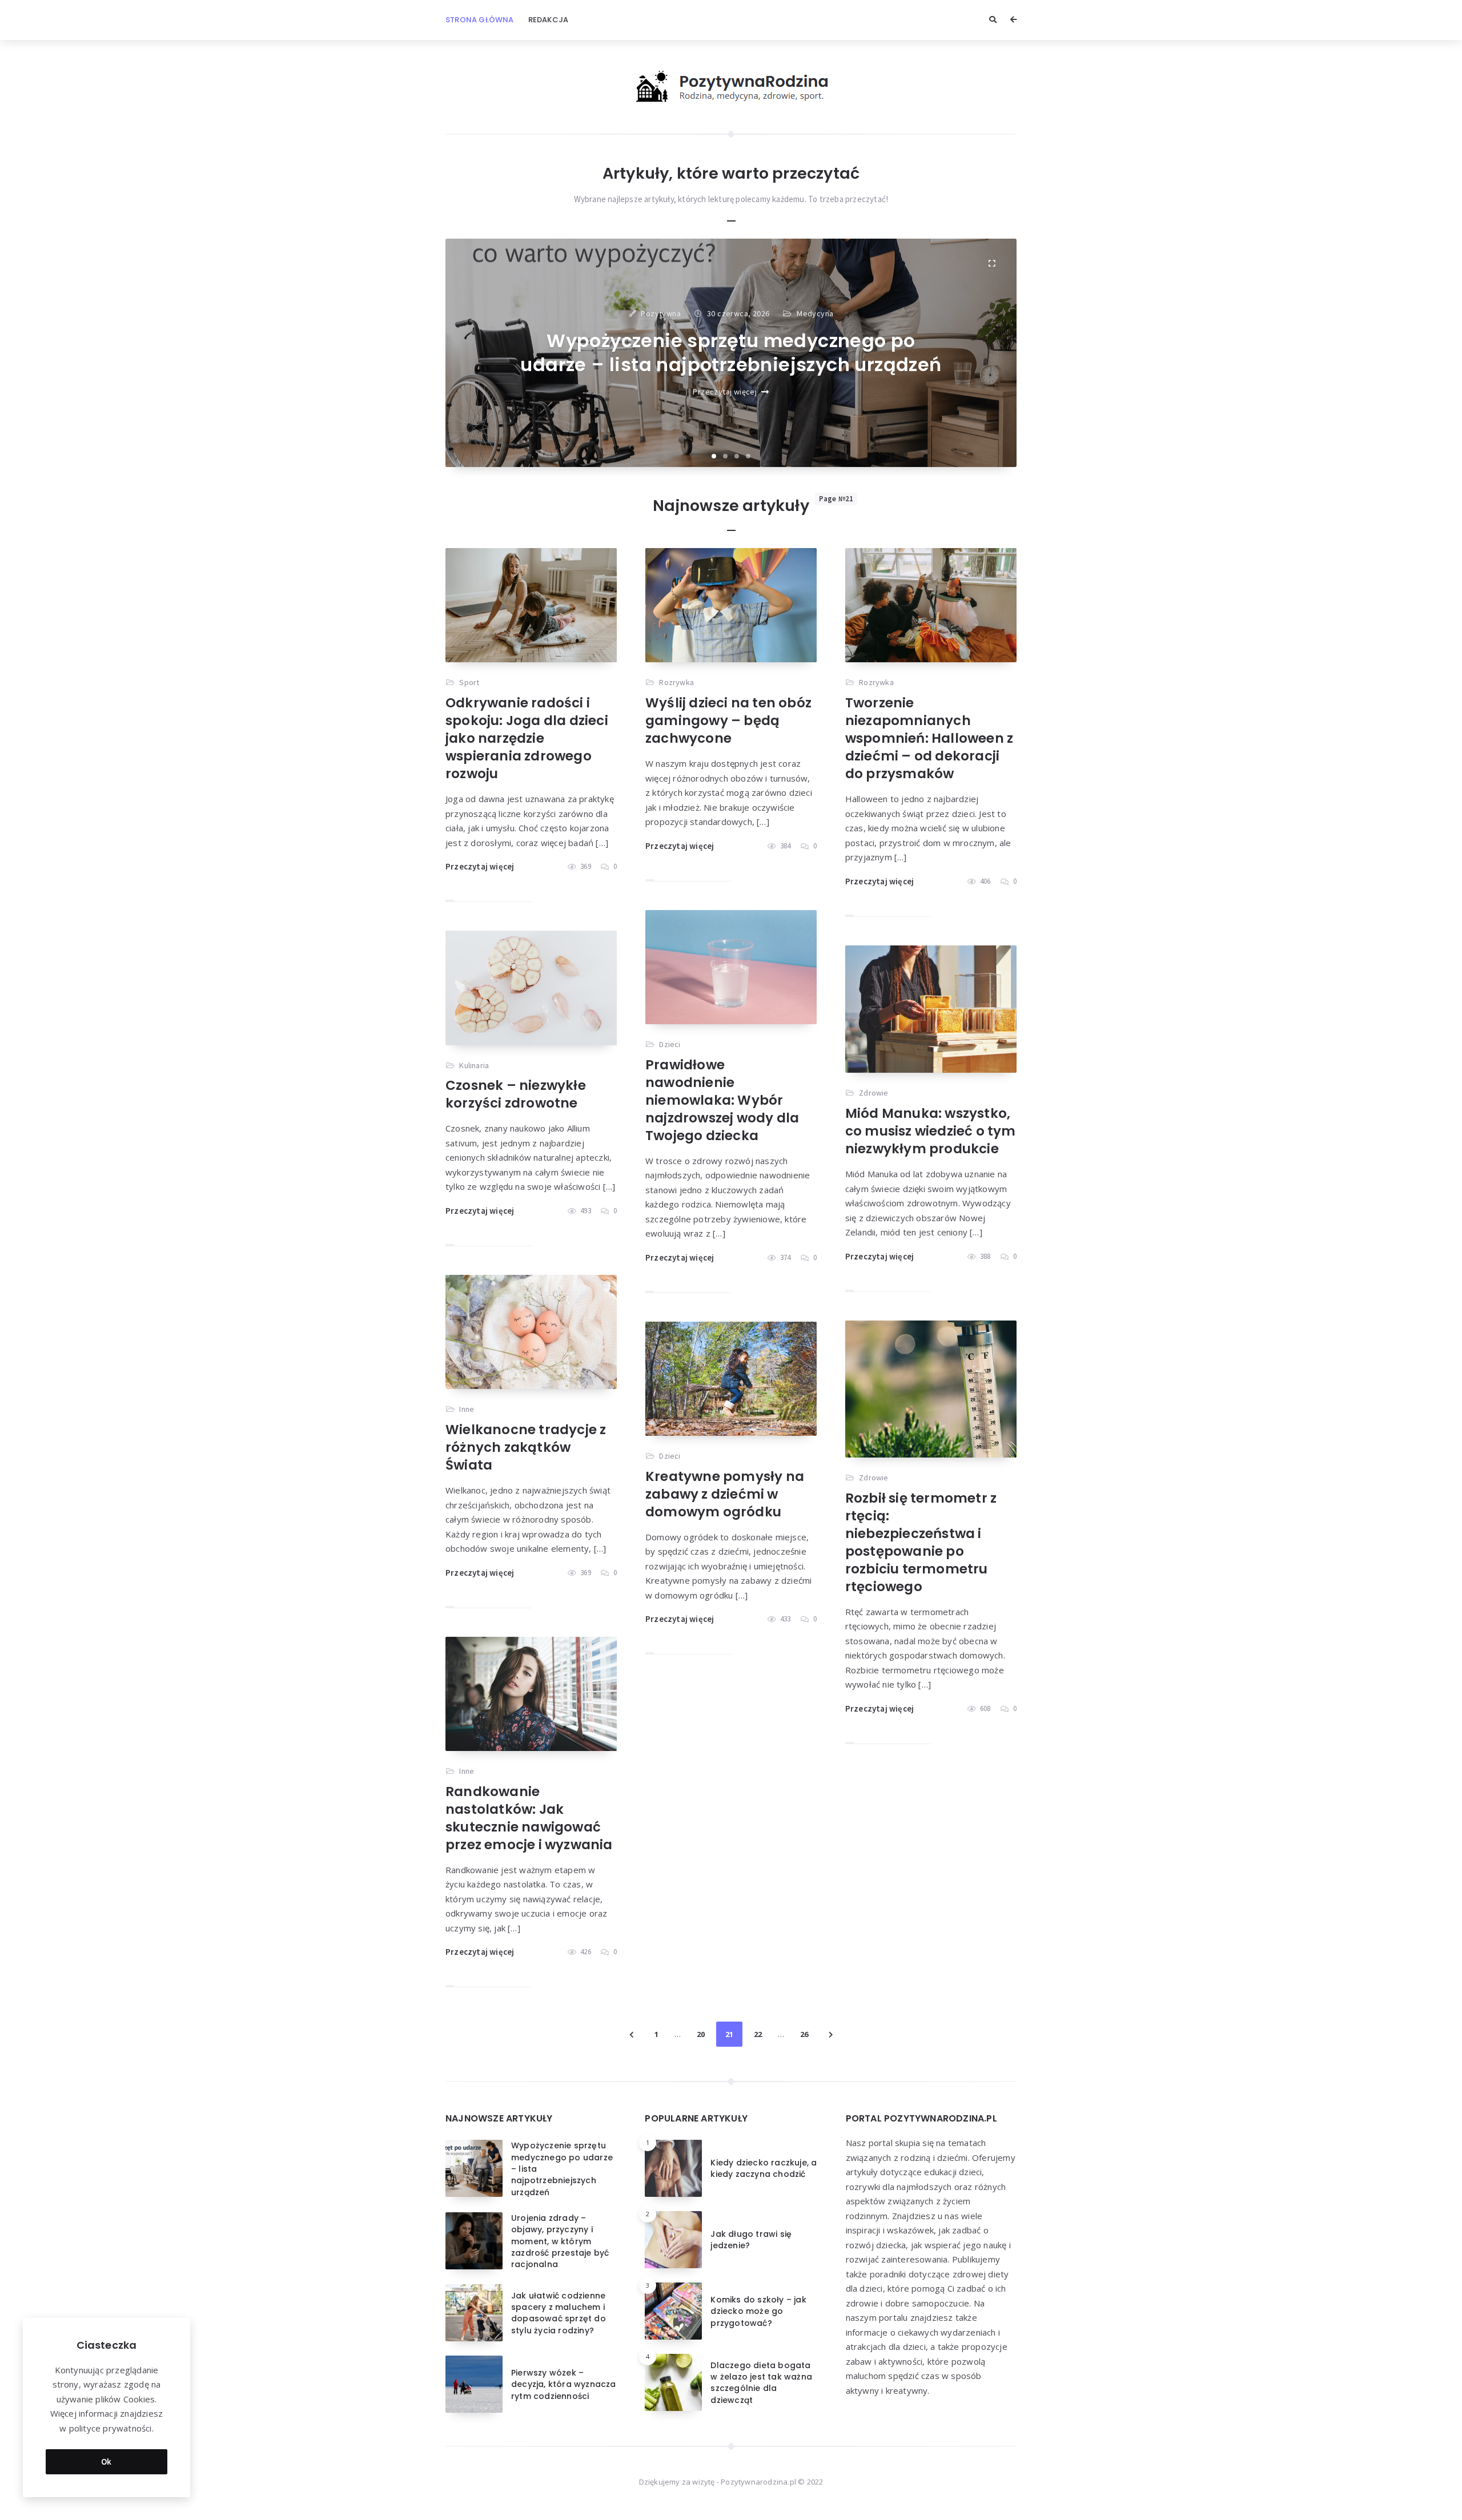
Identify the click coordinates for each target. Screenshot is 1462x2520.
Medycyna (815, 313)
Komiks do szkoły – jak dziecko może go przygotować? (758, 2311)
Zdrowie (873, 1093)
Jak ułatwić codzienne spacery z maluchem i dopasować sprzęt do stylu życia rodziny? (559, 2313)
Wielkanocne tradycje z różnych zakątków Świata (526, 1447)
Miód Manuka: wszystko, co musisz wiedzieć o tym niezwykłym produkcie (931, 1131)
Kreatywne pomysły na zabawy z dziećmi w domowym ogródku (725, 1494)
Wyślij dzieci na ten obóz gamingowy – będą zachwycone (728, 720)
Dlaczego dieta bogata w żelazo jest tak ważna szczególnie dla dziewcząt (761, 2383)
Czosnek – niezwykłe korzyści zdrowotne (516, 1094)
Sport (469, 682)
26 (804, 2034)
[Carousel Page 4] (748, 456)
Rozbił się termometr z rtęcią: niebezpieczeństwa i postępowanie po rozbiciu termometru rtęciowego (921, 1542)
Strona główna (480, 20)
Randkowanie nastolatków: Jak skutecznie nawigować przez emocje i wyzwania (529, 1818)
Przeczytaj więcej (725, 392)
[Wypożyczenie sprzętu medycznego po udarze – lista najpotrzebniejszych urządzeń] (991, 264)
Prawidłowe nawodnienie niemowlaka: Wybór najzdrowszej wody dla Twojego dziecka (722, 1100)
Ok (107, 2461)
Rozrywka (676, 682)
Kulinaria (474, 1065)
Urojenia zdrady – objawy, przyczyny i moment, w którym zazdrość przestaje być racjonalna (560, 2241)
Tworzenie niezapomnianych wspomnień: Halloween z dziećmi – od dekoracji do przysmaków (929, 738)
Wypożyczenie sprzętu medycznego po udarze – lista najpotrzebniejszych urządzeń (731, 353)
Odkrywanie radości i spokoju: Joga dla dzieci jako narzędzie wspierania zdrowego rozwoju (527, 738)
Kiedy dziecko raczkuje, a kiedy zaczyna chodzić (764, 2168)
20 (701, 2034)
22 (758, 2034)
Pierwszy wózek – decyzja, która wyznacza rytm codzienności (564, 2384)
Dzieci (670, 1044)
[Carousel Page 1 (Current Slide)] (714, 456)
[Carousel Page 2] (725, 456)
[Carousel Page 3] (737, 456)
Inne (467, 1409)
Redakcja (549, 20)
